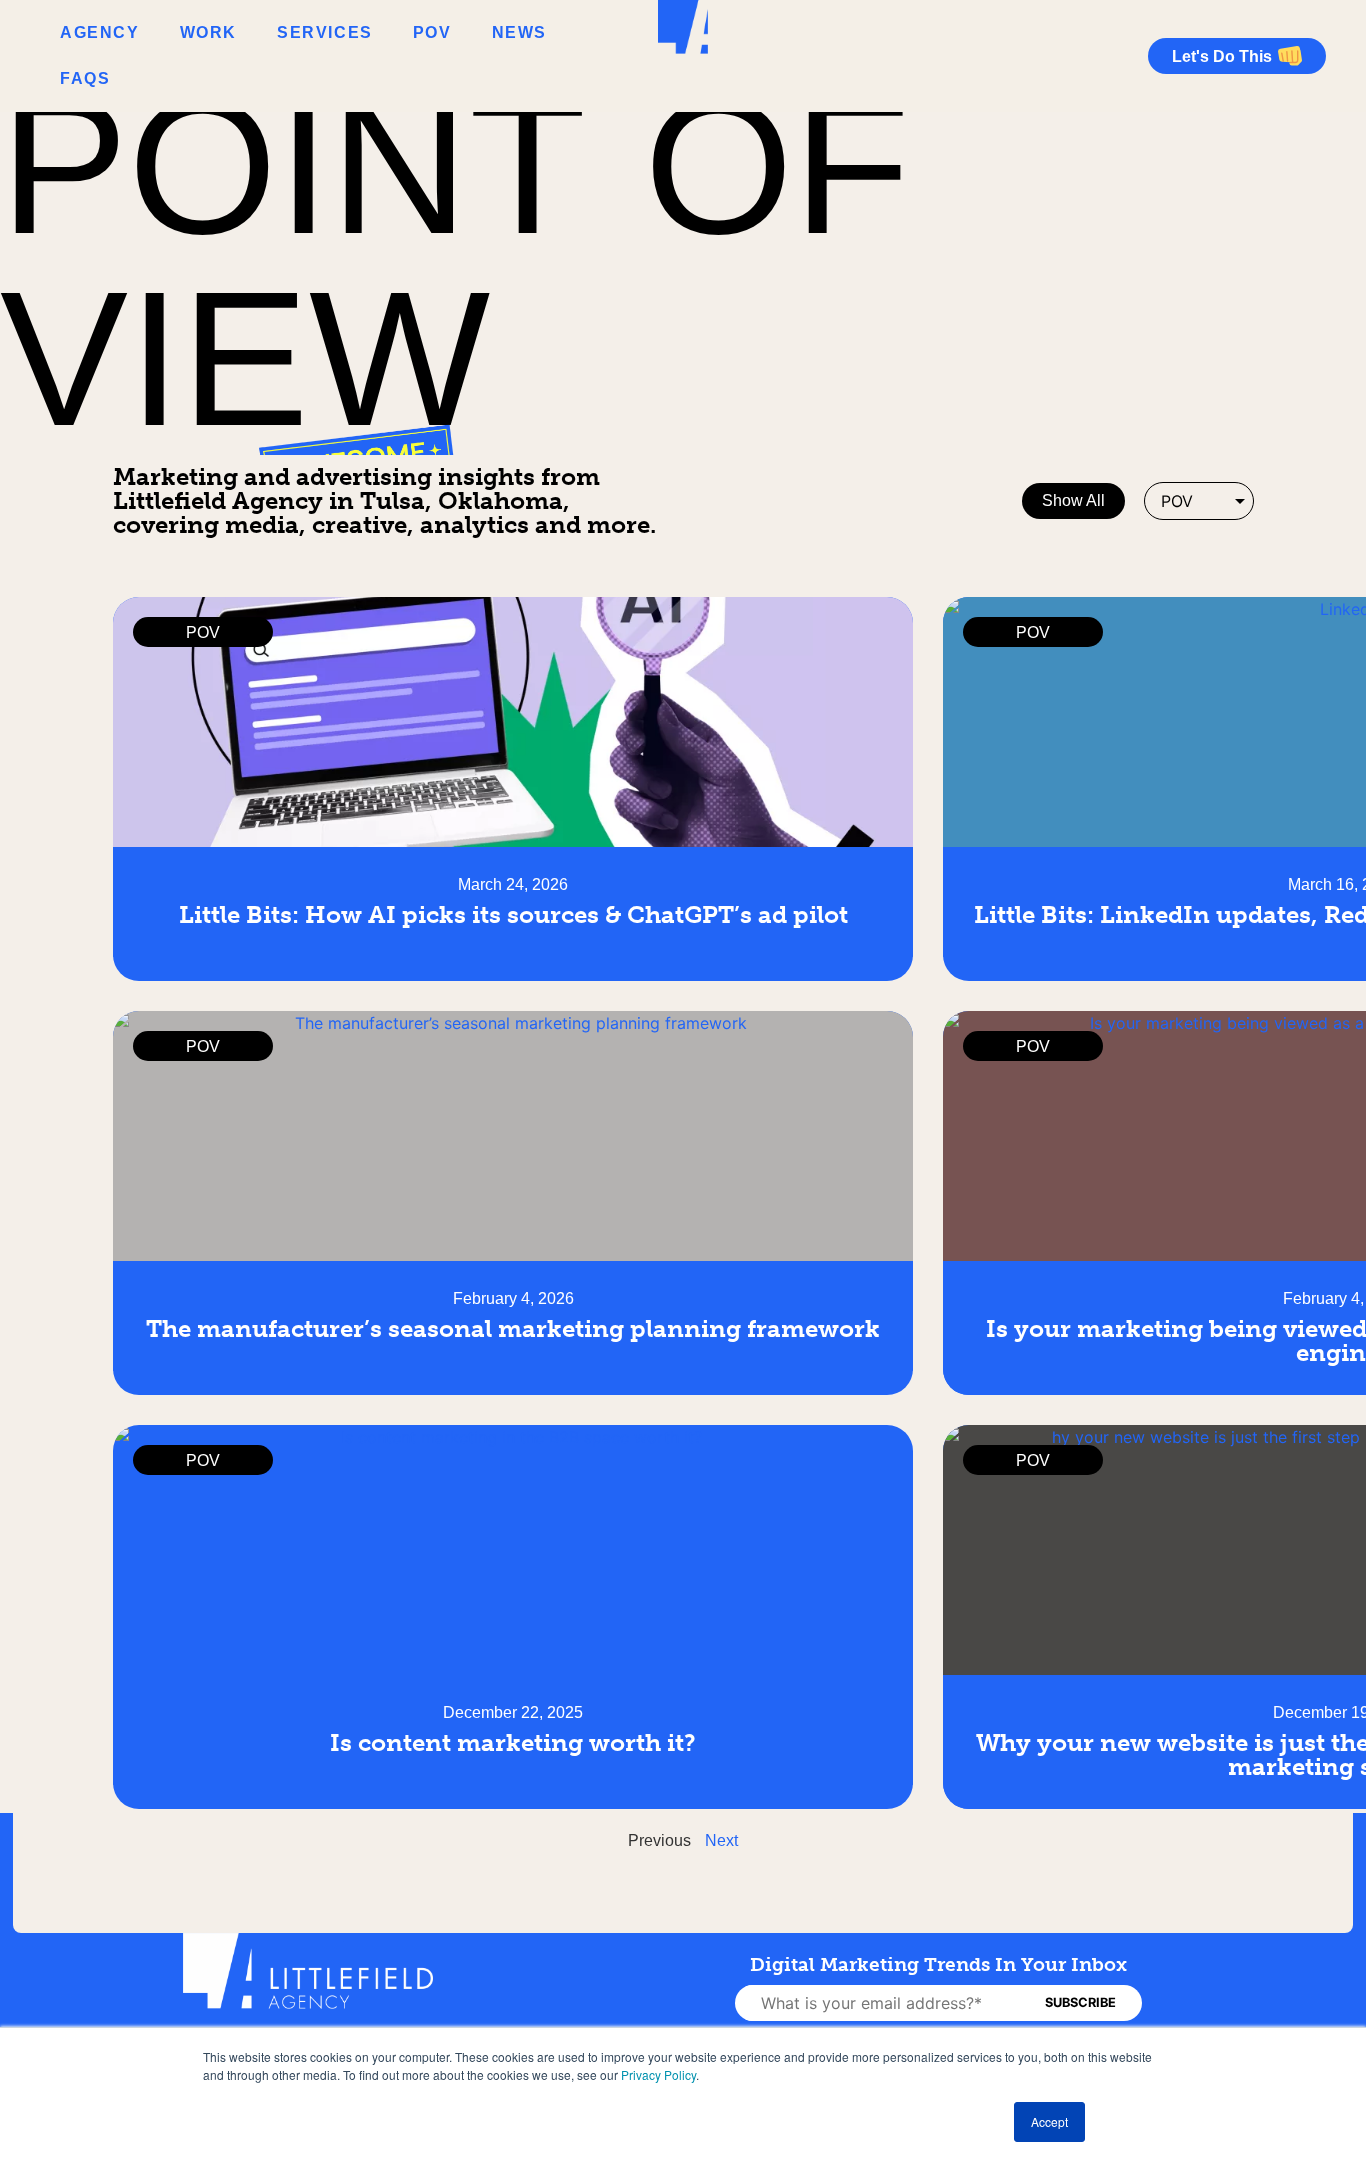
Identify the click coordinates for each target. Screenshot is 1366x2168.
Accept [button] (1049, 2121)
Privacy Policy (658, 2074)
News (519, 32)
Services (325, 32)
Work (208, 32)
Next (721, 1840)
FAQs (85, 78)
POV (432, 32)
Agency (100, 32)
